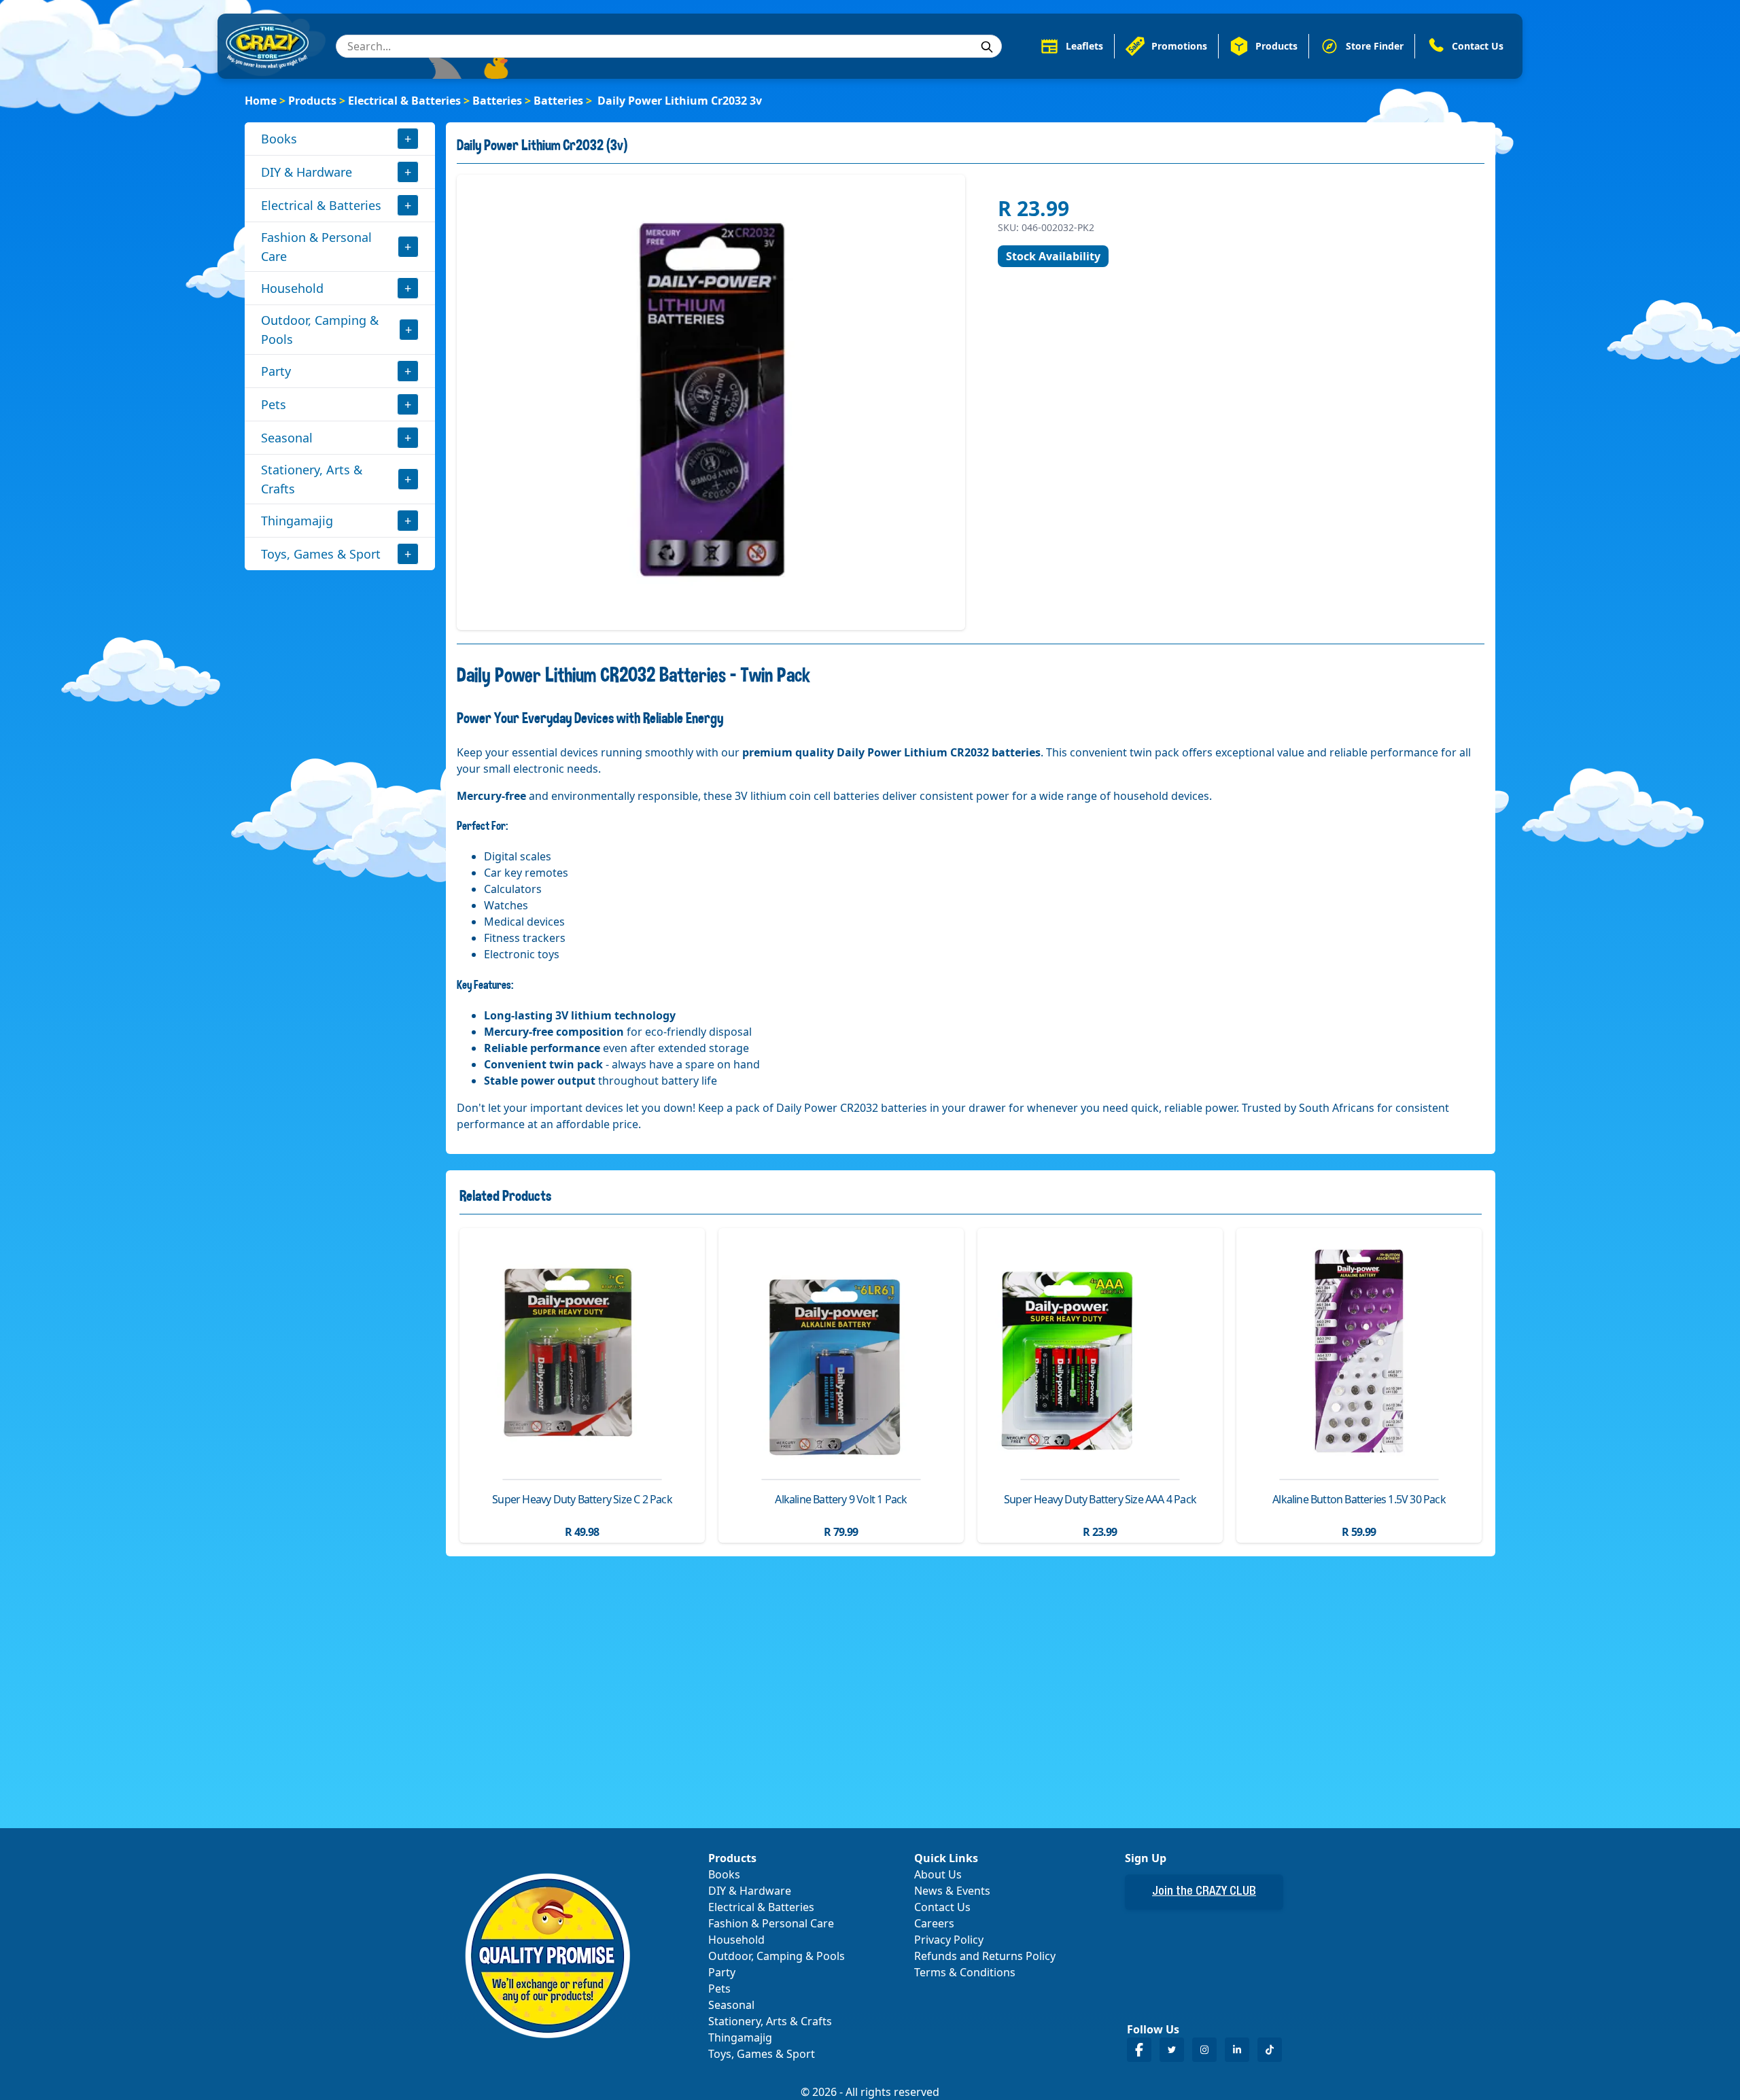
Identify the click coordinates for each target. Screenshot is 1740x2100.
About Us (938, 1874)
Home (261, 101)
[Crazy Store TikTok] (1270, 2049)
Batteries (497, 101)
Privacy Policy (949, 1940)
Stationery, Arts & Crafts (312, 479)
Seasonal (287, 438)
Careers (934, 1923)
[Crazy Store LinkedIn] (1237, 2049)
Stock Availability (1053, 256)
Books (279, 139)
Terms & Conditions (965, 1972)
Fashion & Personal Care (316, 247)
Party (276, 371)
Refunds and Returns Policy (985, 1956)
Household (292, 288)
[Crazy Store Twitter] (1172, 2049)
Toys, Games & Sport (321, 554)
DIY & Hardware (307, 172)
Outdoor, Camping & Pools (320, 330)
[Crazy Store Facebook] (1139, 2049)
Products (312, 101)
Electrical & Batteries (404, 101)
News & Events (952, 1891)
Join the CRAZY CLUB (1204, 1892)
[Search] (987, 47)
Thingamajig (297, 521)
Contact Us (942, 1907)
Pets (274, 404)
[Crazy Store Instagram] (1204, 2049)
